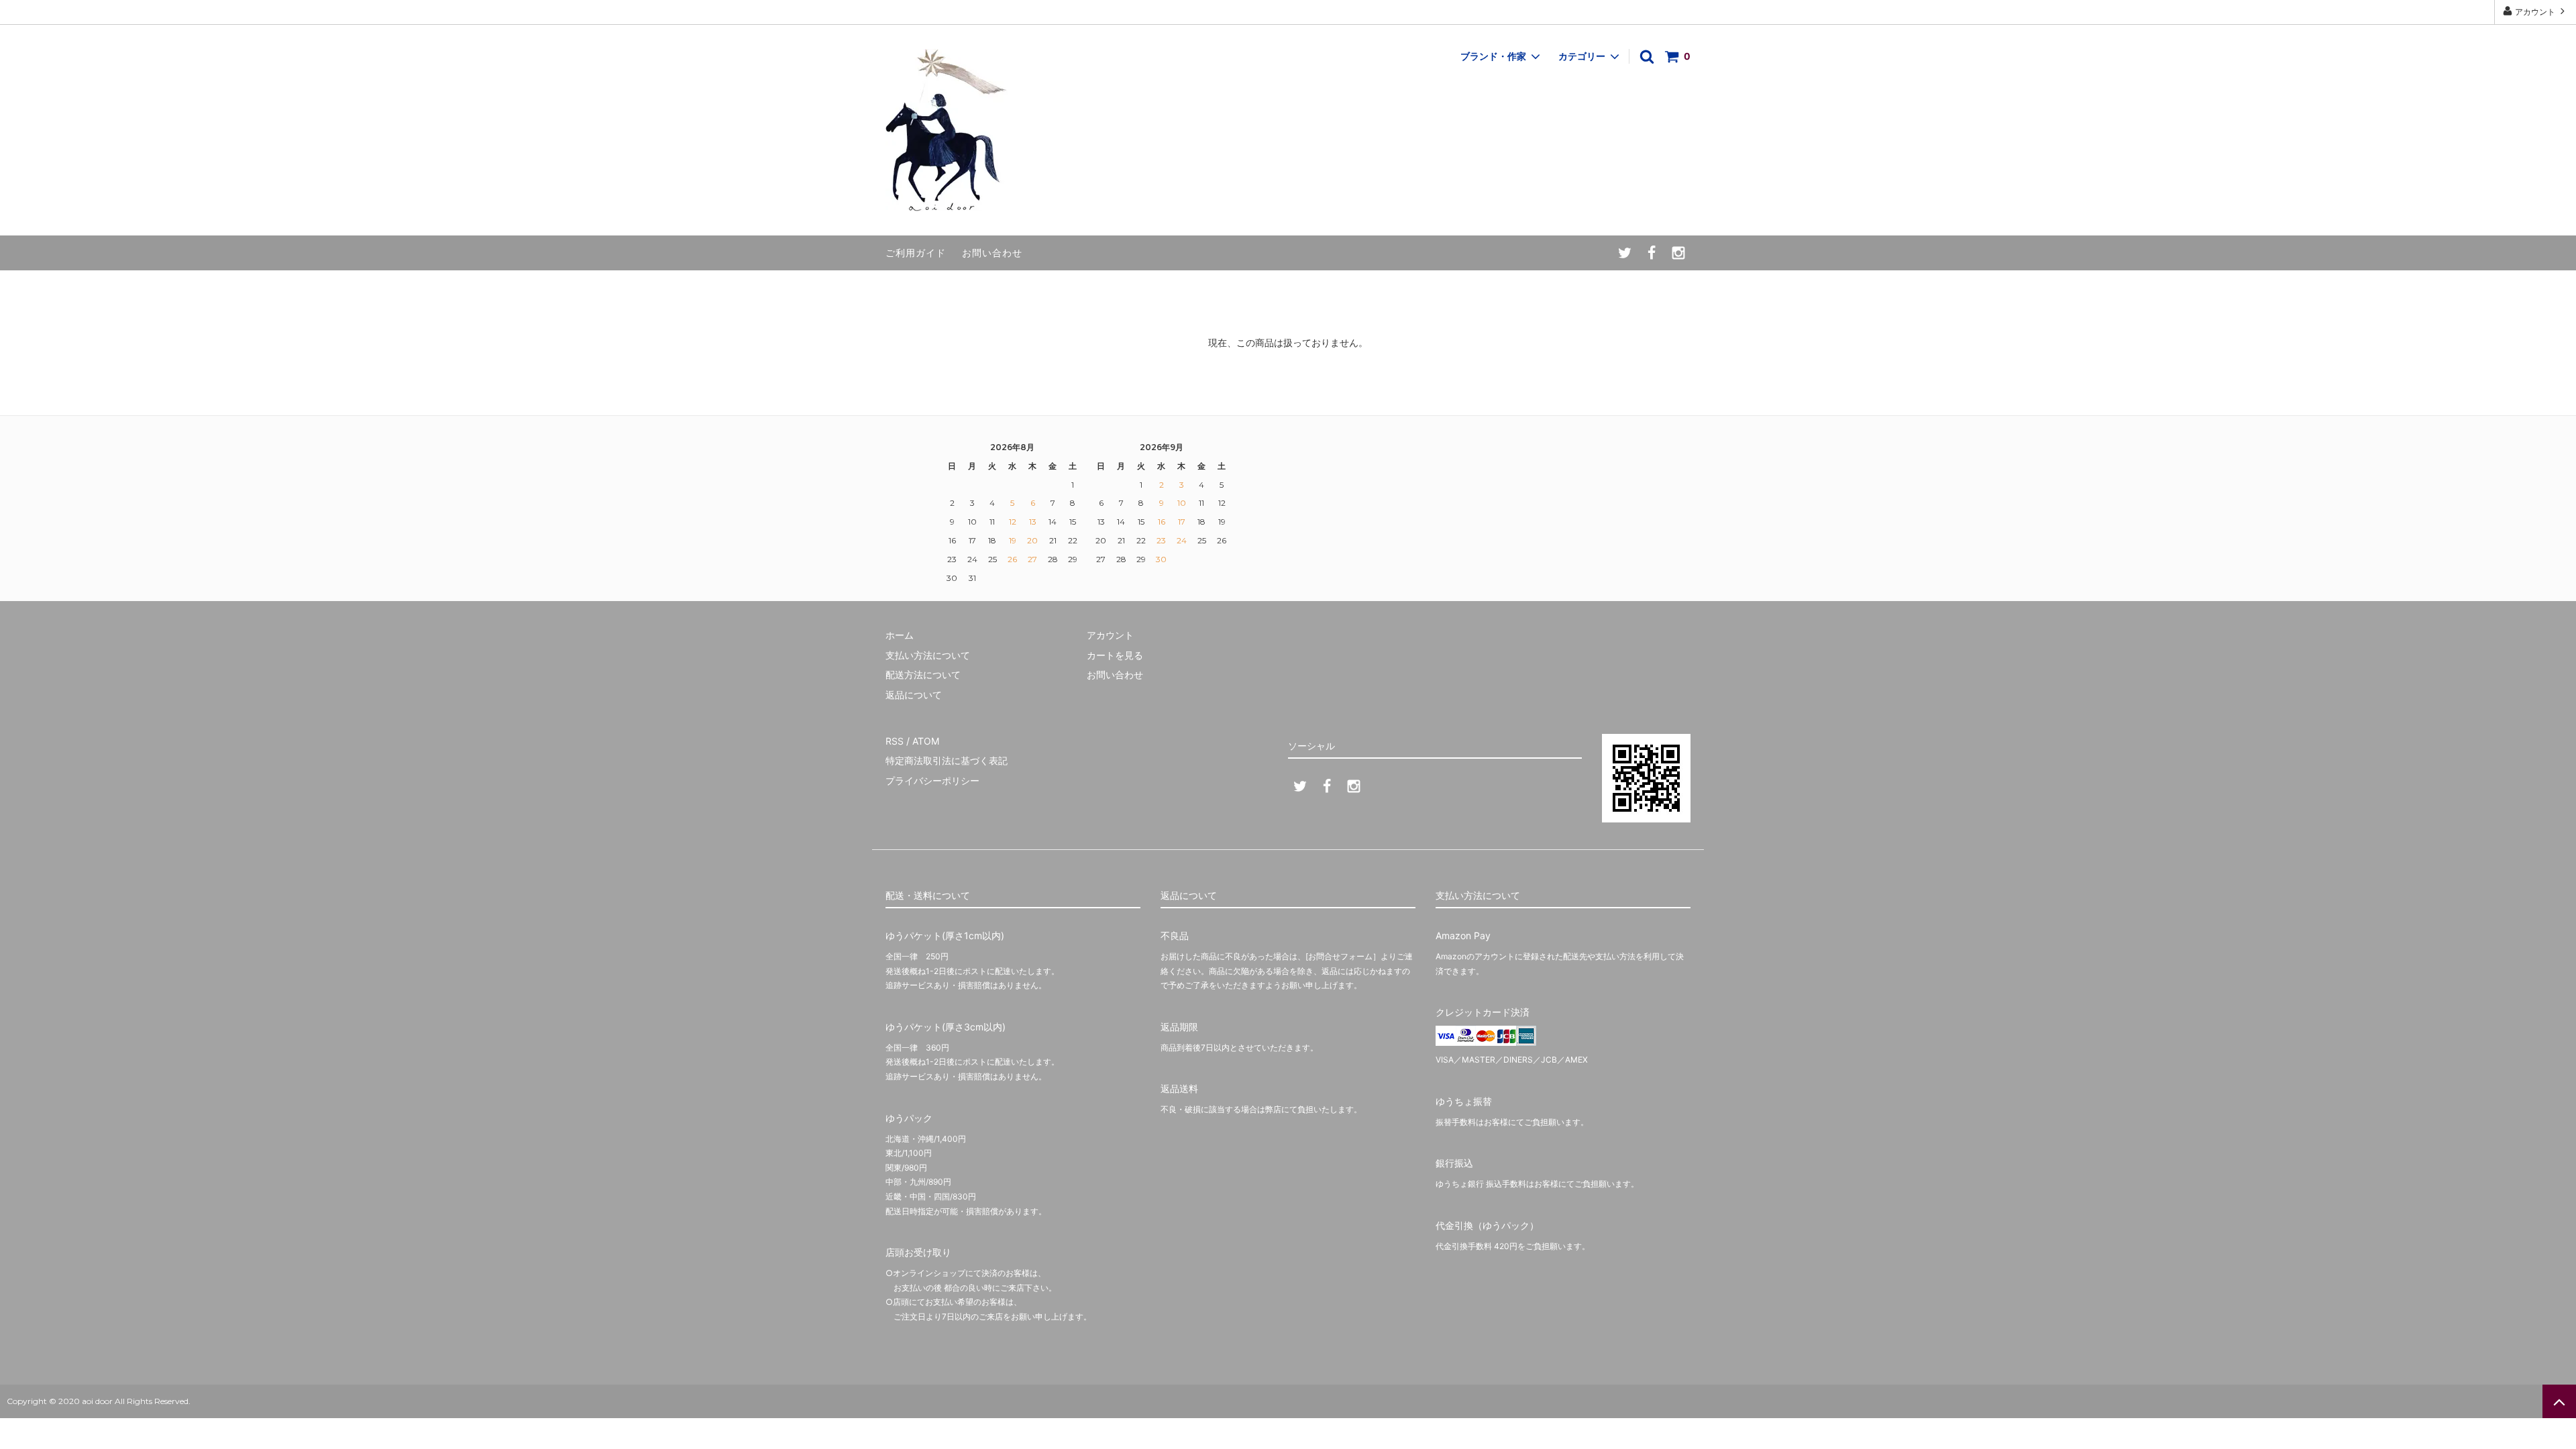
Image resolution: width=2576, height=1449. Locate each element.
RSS (895, 741)
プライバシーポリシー (932, 781)
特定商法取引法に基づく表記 (947, 760)
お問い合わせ (992, 253)
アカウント (2535, 12)
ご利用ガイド (916, 253)
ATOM (926, 741)
